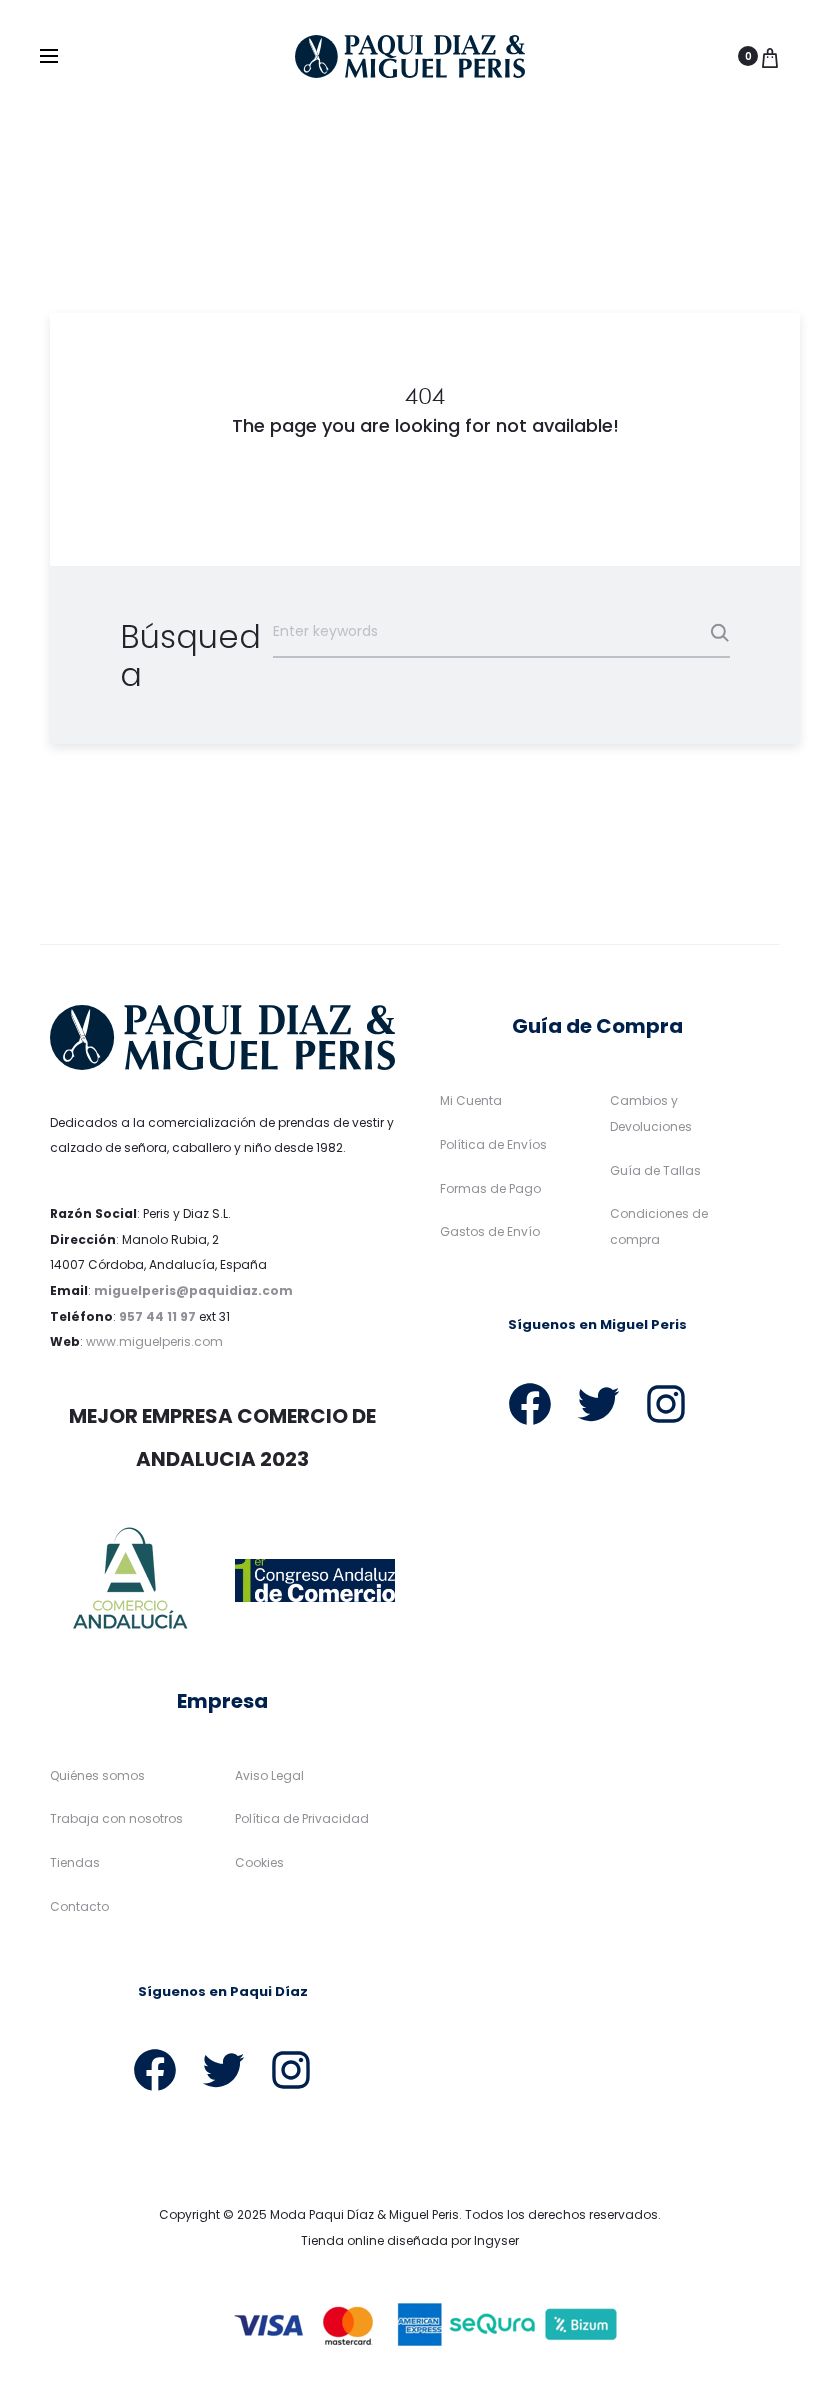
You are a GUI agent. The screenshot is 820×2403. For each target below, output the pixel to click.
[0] (770, 56)
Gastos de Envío (490, 1231)
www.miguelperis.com (154, 1341)
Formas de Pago (490, 1188)
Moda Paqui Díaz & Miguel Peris (364, 2214)
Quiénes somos (97, 1775)
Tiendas (75, 1862)
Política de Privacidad (302, 1818)
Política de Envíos (493, 1144)
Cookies (259, 1862)
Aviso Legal (269, 1775)
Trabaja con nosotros (116, 1818)
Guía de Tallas (655, 1170)
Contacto (79, 1906)
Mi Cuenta (471, 1100)
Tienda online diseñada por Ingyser (410, 2240)
